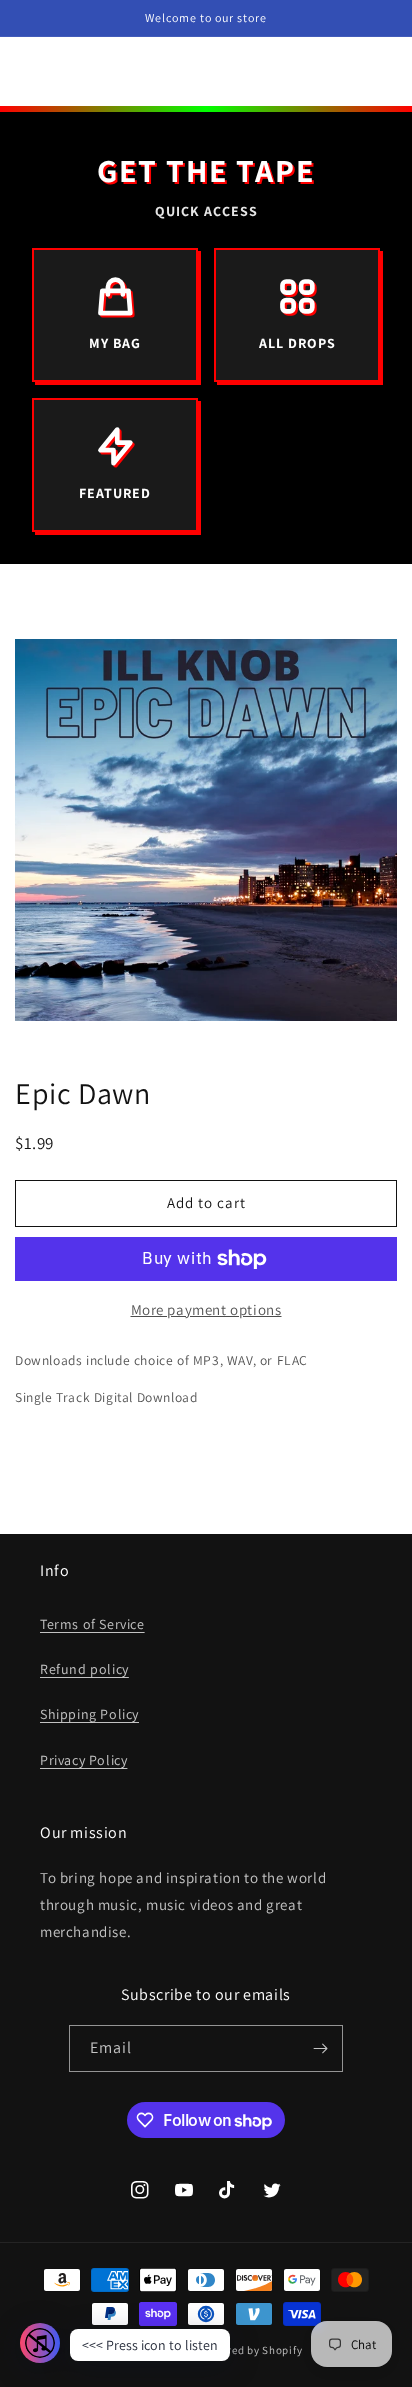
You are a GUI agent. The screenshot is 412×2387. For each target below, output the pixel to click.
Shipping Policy (89, 1714)
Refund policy (84, 1669)
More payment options (206, 1309)
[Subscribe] (320, 2048)
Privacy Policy (83, 1760)
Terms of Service (92, 1624)
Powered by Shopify (251, 2350)
